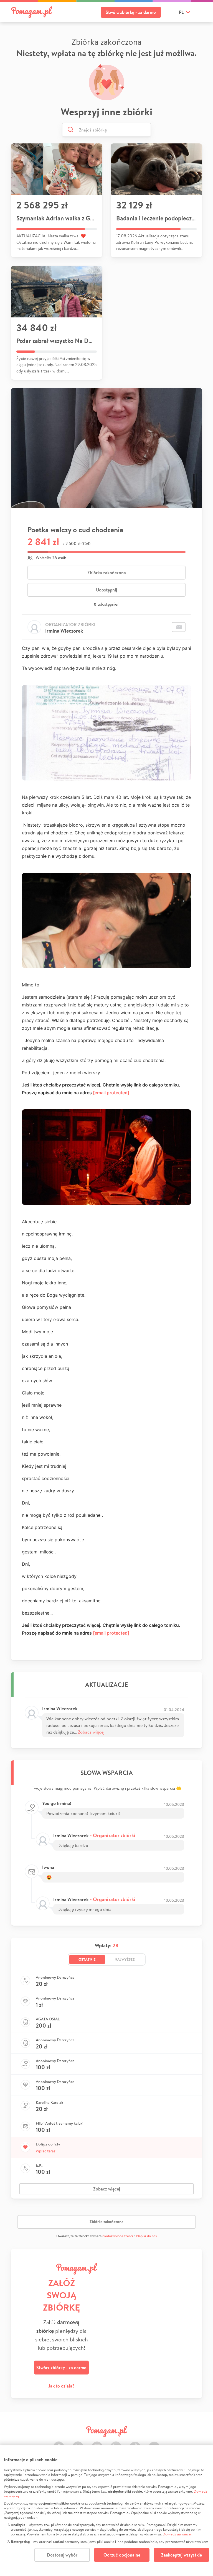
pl (181, 12)
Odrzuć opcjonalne (122, 2555)
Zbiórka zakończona (107, 573)
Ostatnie (87, 1959)
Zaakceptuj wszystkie (182, 2555)
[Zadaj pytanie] (179, 627)
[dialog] (106, 2511)
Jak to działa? (61, 2386)
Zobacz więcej (91, 1732)
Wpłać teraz (46, 2151)
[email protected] (111, 1093)
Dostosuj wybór (62, 2555)
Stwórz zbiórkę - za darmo (131, 12)
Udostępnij (106, 590)
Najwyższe (125, 1959)
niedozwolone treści (118, 2236)
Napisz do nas (146, 2236)
